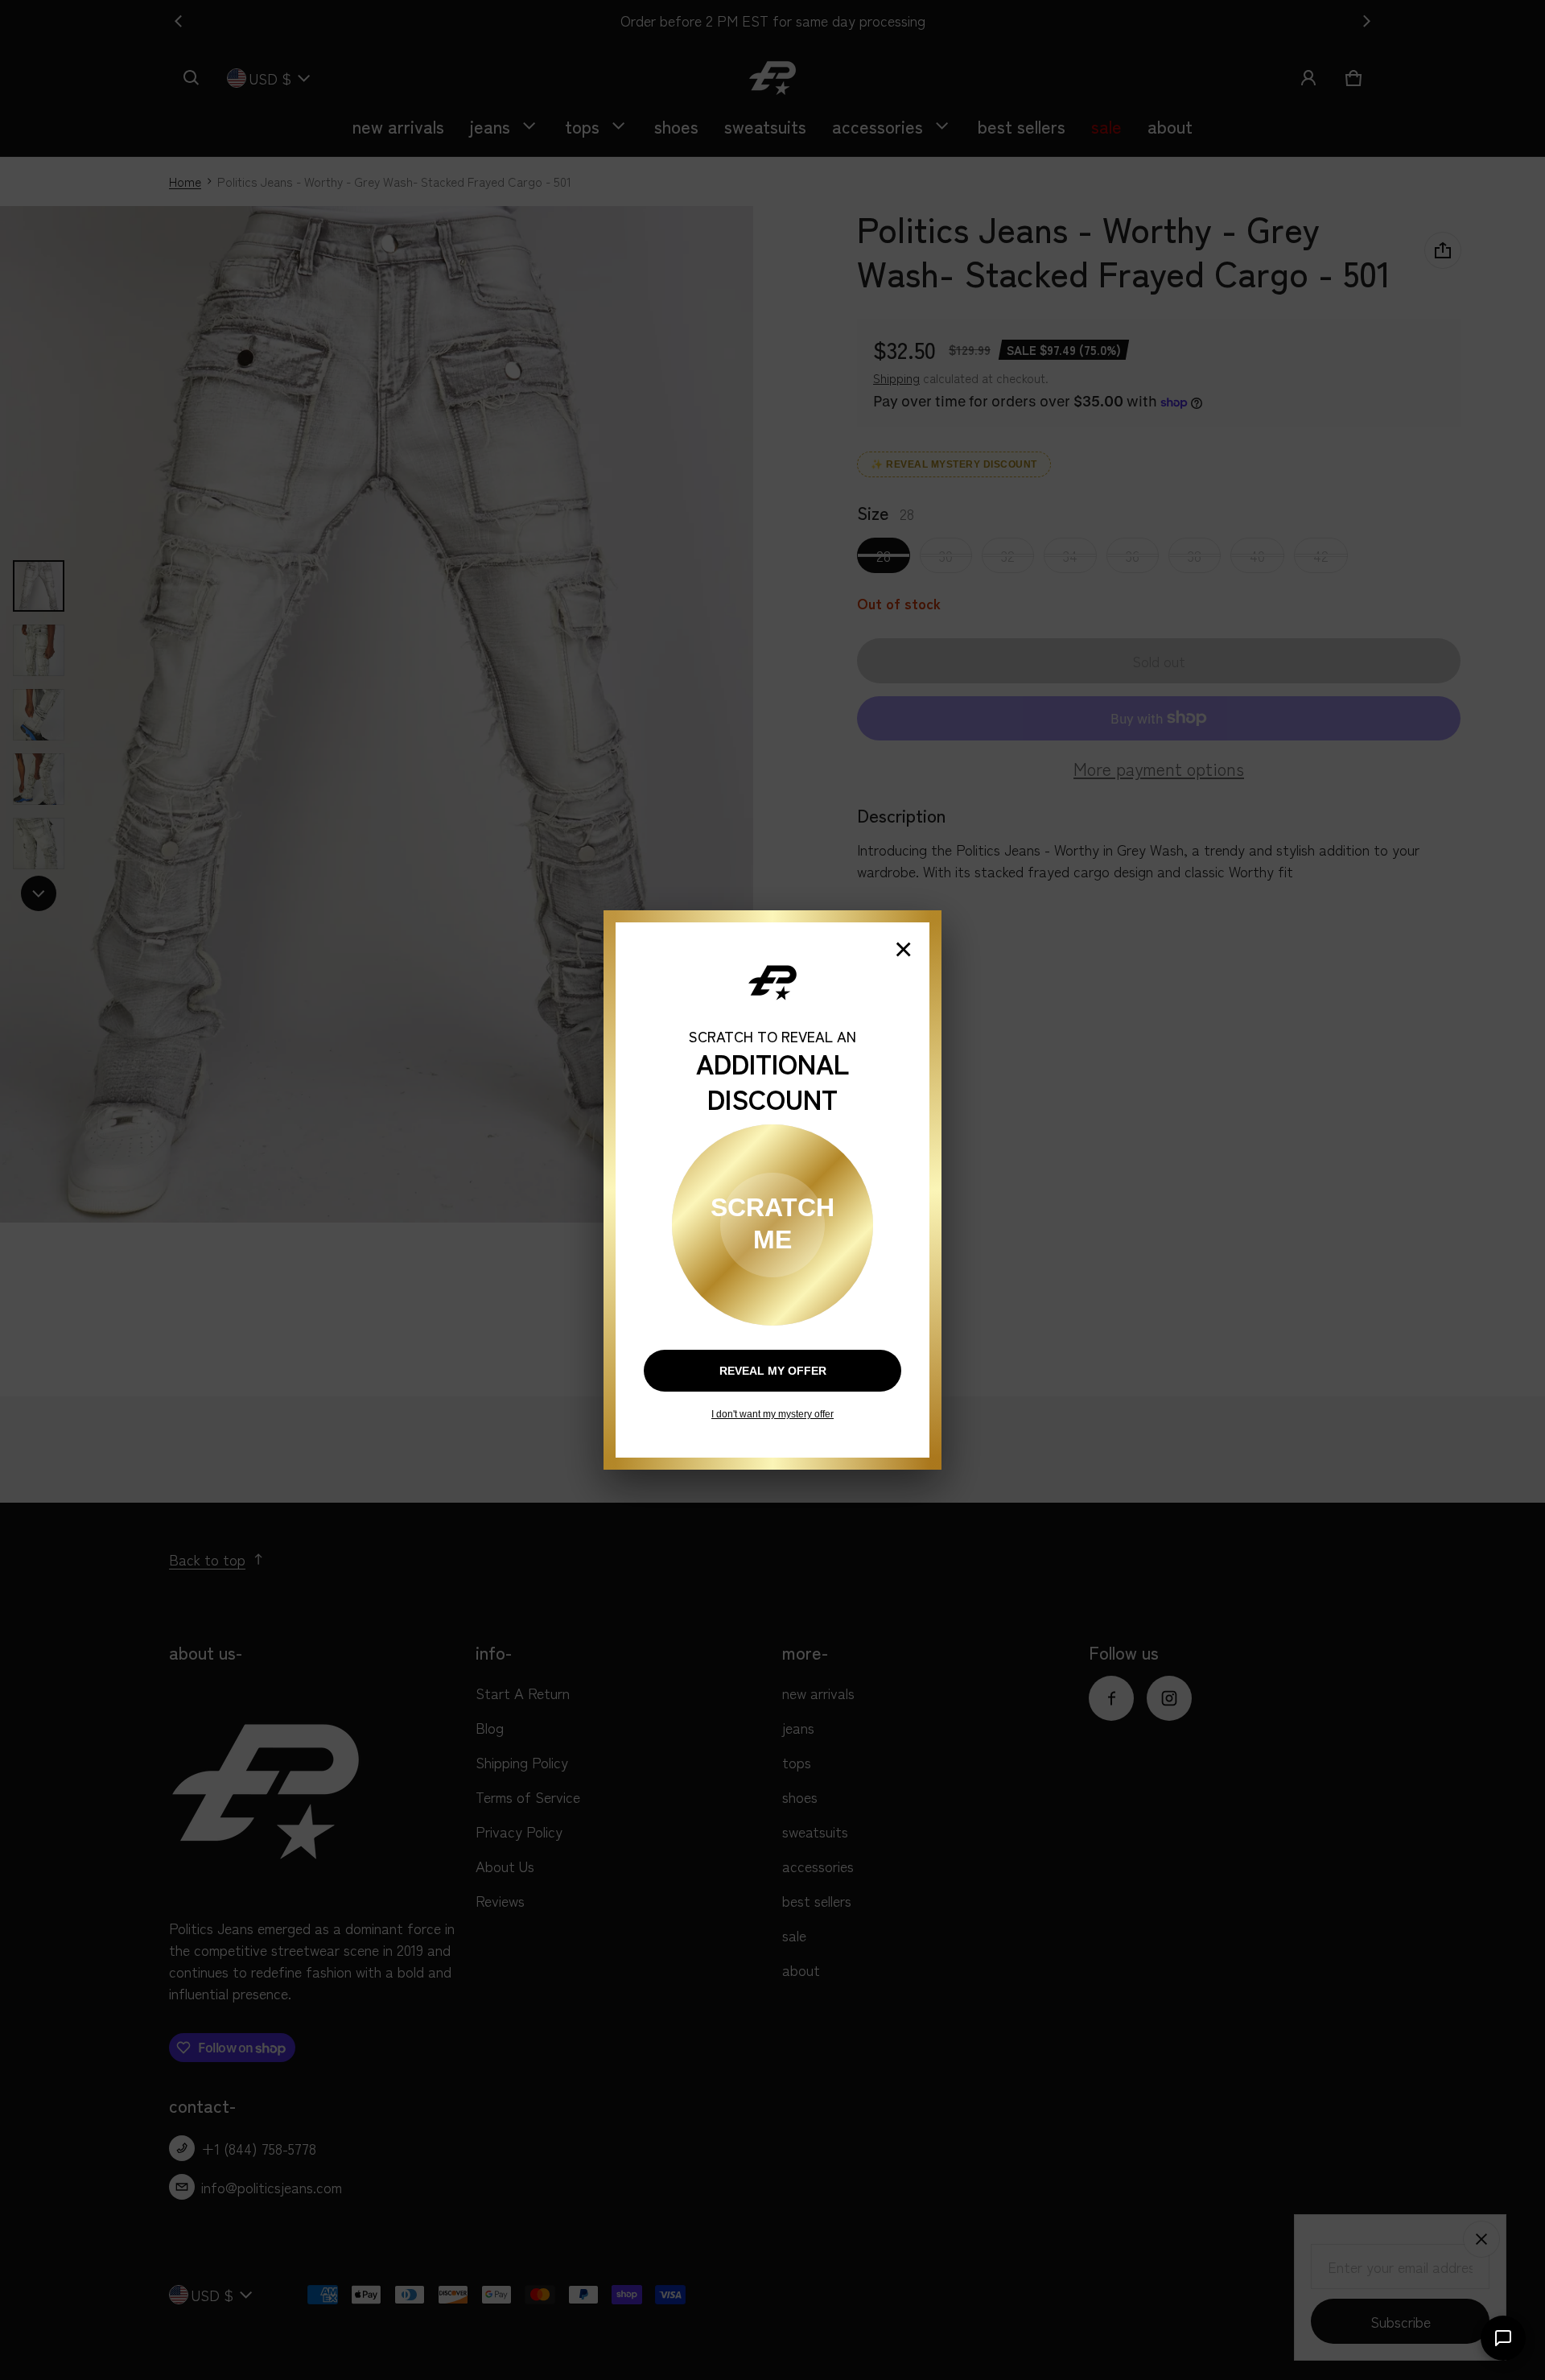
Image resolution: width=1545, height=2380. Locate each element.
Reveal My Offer (773, 1371)
